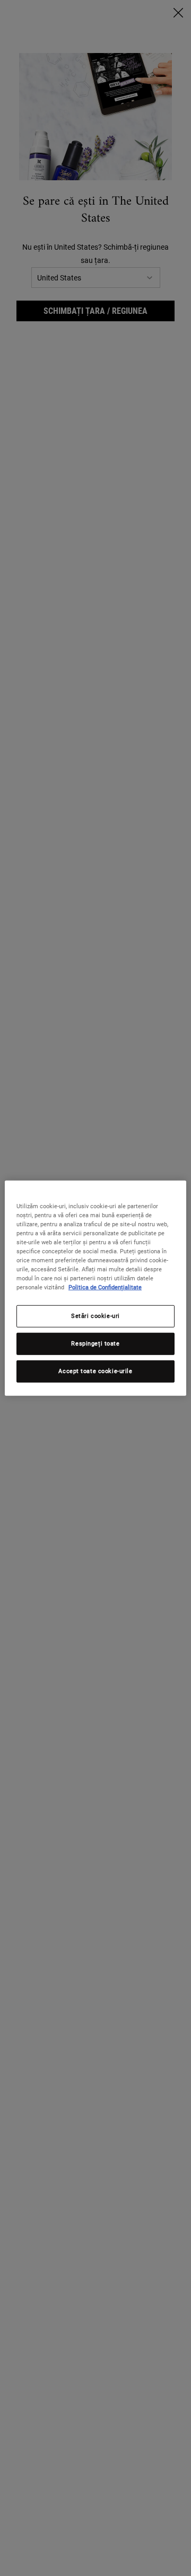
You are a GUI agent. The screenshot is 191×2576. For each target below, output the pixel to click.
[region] (95, 1288)
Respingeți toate (95, 1343)
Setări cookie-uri (95, 1316)
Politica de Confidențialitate (105, 1287)
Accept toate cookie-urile (95, 1371)
